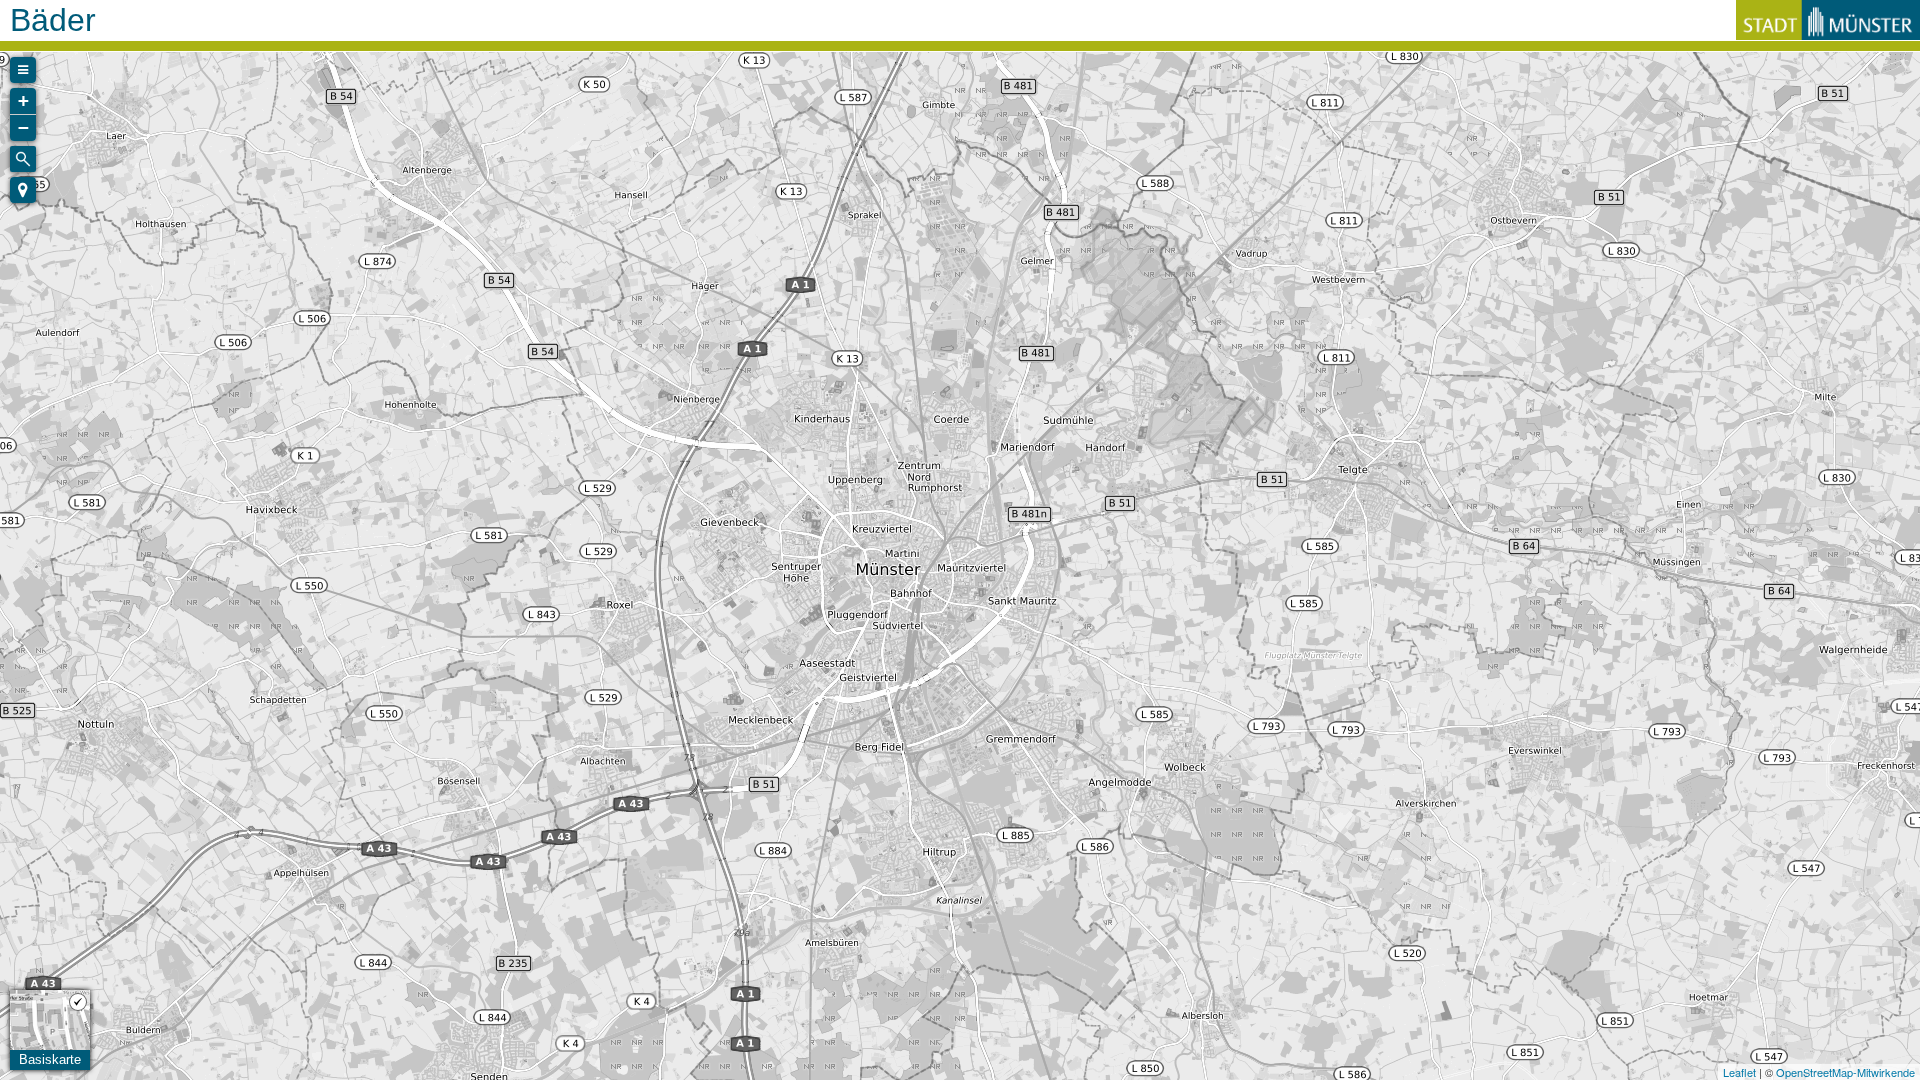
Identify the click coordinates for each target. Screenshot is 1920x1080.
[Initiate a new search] (23, 159)
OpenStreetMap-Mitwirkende (1845, 1072)
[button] (23, 190)
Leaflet (1739, 1072)
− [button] (23, 127)
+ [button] (23, 100)
